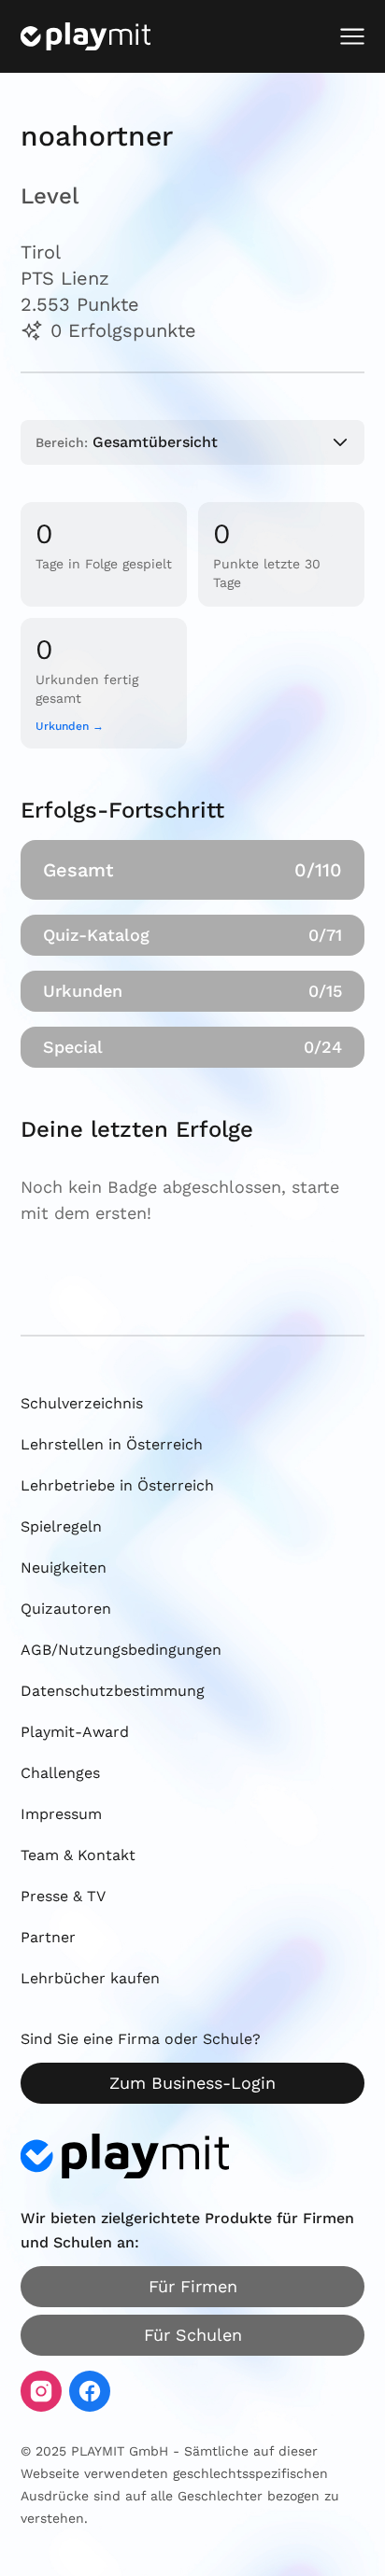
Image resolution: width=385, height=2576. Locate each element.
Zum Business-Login (192, 2083)
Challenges (60, 1773)
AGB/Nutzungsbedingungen (121, 1650)
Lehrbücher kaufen (90, 1978)
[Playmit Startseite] (86, 36)
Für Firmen (193, 2286)
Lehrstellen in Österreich (112, 1444)
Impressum (61, 1814)
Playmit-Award (75, 1732)
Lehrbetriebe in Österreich (117, 1485)
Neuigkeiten (64, 1568)
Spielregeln (61, 1526)
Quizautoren (66, 1609)
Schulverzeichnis (82, 1403)
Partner (48, 1937)
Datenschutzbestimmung (113, 1691)
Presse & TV (63, 1896)
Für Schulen (193, 2335)
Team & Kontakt (78, 1855)
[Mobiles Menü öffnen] (352, 36)
